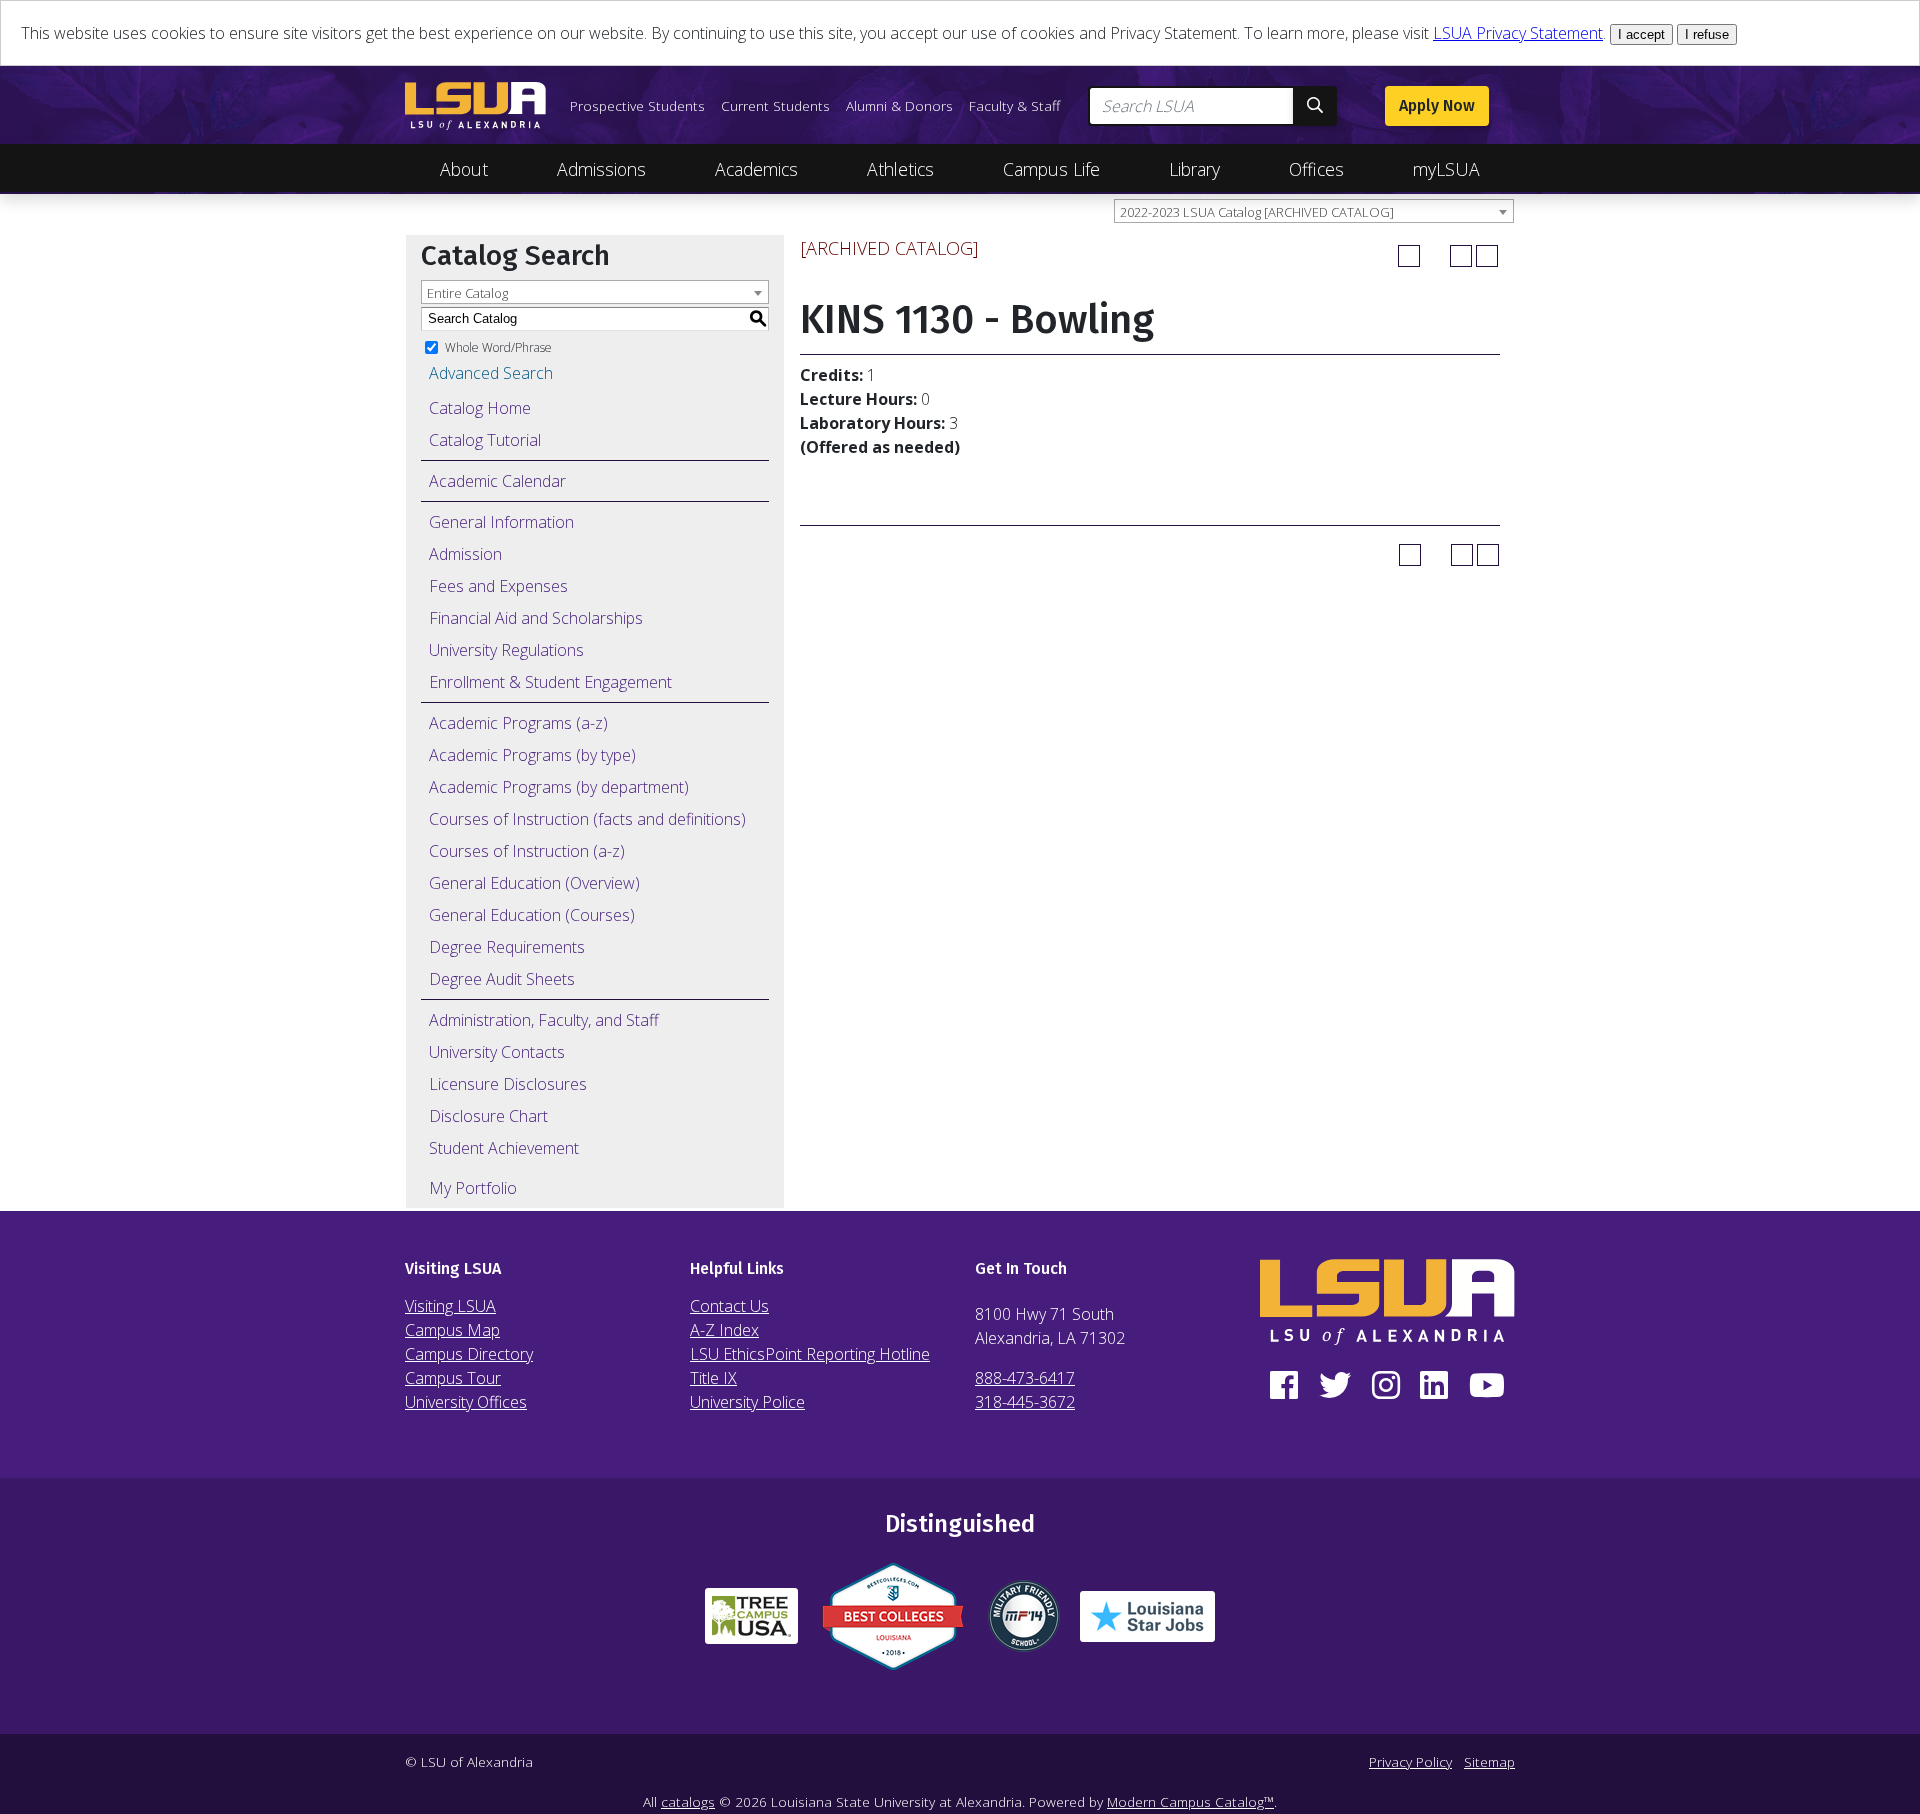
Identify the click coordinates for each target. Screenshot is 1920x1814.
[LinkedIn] (1434, 1386)
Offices (1316, 169)
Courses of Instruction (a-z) (527, 851)
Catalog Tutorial (485, 440)
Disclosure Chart (488, 1116)
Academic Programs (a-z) (518, 723)
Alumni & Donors (899, 105)
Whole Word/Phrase (498, 346)
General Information (501, 522)
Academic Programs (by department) (559, 787)
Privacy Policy (1410, 1761)
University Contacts (497, 1052)
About (464, 169)
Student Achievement (504, 1148)
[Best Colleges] (893, 1624)
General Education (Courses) (532, 915)
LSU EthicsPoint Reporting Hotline (810, 1354)
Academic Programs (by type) (532, 755)
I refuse (1707, 34)
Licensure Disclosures (508, 1084)
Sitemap (1489, 1761)
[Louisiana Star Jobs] (1147, 1624)
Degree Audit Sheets (502, 979)
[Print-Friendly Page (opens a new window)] (1461, 256)
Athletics (900, 169)
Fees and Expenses (498, 586)
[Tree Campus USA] (751, 1624)
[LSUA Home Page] (475, 106)
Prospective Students (637, 105)
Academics (756, 169)
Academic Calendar (497, 481)
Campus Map (452, 1330)
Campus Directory (469, 1354)
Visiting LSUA (450, 1306)
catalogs (688, 1801)
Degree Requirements (507, 947)
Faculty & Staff (1014, 105)
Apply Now (1437, 105)
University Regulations (506, 650)
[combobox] (1314, 211)
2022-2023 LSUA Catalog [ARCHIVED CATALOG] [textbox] (1257, 212)
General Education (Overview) (534, 883)
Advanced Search (491, 373)
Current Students (775, 105)
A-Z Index (724, 1330)
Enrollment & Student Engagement (550, 682)
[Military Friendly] (1024, 1624)
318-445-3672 (1025, 1402)
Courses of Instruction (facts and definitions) (587, 819)
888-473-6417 (1025, 1378)
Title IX (713, 1378)
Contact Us (729, 1306)
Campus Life (1051, 169)
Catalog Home (480, 408)
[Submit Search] (1315, 106)
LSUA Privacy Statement (1518, 33)
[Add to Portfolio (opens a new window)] (1409, 256)
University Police (747, 1402)
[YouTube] (1486, 1386)
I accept (1641, 34)
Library (1194, 169)
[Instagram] (1385, 1386)
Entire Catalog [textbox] (467, 293)
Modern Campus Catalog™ (1190, 1801)
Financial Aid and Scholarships (536, 618)
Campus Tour (453, 1378)
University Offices (466, 1402)
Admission (465, 554)
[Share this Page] (1435, 256)
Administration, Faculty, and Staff (544, 1020)
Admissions (601, 169)
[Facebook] (1284, 1386)
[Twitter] (1335, 1386)
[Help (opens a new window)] (1487, 256)
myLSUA (1446, 169)
